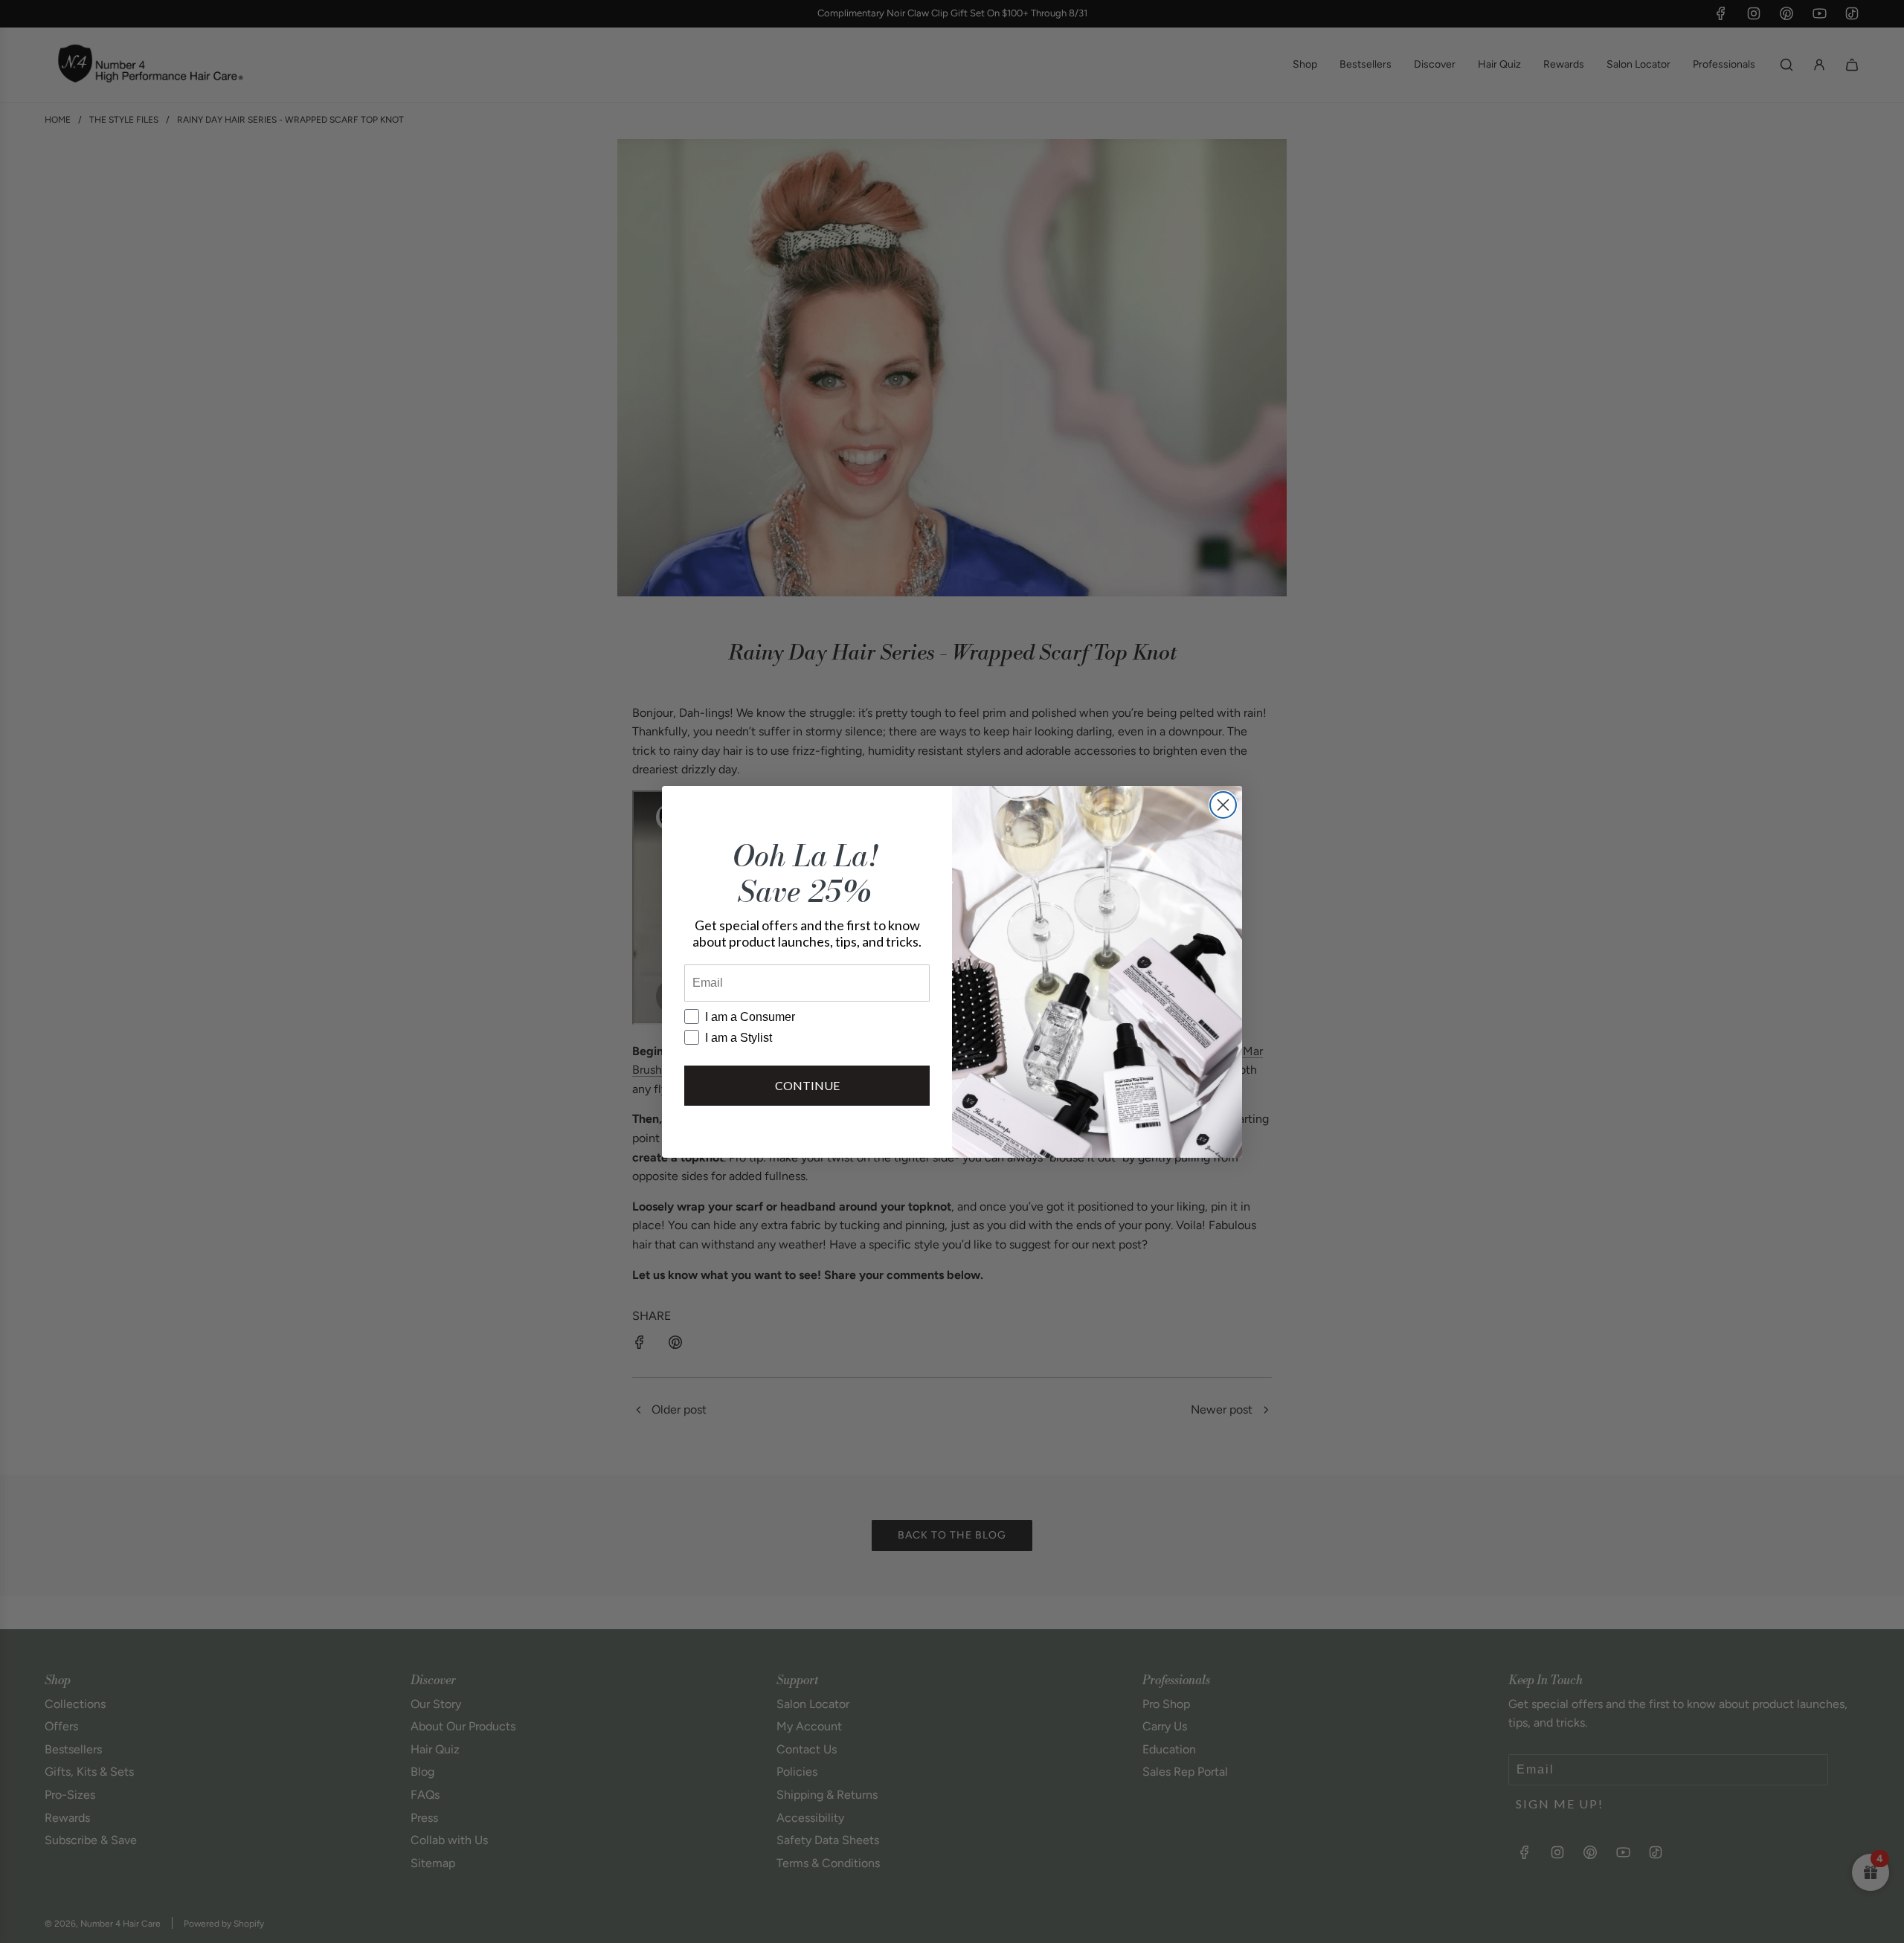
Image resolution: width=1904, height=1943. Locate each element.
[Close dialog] (1223, 805)
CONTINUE (807, 1085)
